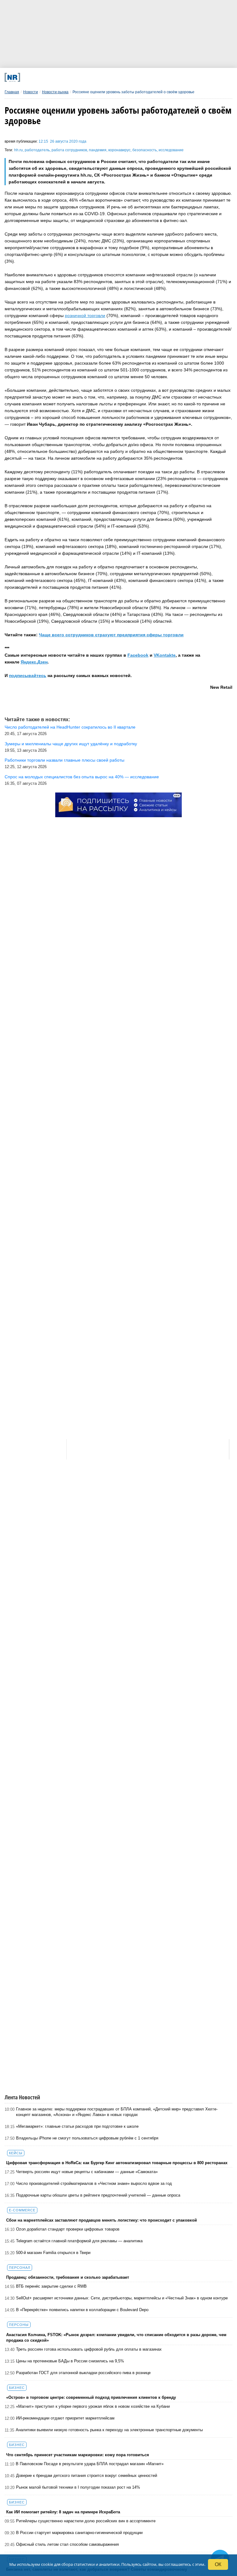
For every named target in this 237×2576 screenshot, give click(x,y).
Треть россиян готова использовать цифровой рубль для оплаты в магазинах (89, 2349)
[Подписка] (174, 77)
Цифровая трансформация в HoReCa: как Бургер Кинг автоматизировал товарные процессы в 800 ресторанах (117, 2163)
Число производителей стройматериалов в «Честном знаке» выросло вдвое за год (94, 2183)
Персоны (19, 2325)
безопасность (145, 150)
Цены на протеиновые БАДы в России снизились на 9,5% (70, 2361)
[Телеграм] (47, 77)
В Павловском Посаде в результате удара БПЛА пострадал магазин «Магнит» (90, 2464)
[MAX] (90, 77)
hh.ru (19, 150)
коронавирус (119, 150)
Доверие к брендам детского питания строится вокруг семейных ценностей (87, 2476)
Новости (31, 92)
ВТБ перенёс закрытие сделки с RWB (51, 2286)
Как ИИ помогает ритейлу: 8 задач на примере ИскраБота (63, 2512)
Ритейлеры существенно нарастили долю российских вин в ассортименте (86, 2521)
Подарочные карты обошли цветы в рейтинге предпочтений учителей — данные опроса (98, 2195)
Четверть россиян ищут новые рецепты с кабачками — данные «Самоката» (87, 2172)
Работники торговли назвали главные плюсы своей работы (64, 760)
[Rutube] (153, 77)
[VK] (69, 77)
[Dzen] (111, 77)
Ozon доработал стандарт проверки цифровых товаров (68, 2229)
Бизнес (17, 2388)
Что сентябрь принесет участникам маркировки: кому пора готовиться (78, 2455)
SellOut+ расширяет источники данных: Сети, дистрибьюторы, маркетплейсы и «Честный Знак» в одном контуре (122, 2298)
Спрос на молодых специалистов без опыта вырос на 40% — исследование (82, 777)
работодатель (37, 150)
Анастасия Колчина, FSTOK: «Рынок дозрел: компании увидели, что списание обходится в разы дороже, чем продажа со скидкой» (116, 2338)
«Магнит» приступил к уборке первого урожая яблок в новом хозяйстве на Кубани (93, 2406)
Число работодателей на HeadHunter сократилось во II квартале (70, 727)
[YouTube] (132, 77)
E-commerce (22, 2210)
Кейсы (16, 2153)
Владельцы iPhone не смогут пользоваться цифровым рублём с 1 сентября (87, 2138)
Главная (12, 92)
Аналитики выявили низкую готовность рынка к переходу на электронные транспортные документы (109, 2430)
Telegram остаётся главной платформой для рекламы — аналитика (79, 2241)
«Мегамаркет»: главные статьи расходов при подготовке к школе (77, 2126)
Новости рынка (55, 92)
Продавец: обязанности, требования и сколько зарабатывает (68, 2277)
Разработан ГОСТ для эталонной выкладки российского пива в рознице (83, 2373)
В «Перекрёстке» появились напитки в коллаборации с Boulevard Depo (82, 2310)
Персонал (20, 2268)
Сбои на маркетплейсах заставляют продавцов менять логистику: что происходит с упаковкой (102, 2220)
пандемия (98, 150)
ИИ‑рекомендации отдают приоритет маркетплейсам (65, 2418)
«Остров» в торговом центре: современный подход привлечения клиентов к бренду (91, 2397)
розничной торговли (85, 316)
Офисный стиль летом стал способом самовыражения (67, 2544)
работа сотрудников (69, 150)
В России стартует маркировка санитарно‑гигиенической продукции (79, 2533)
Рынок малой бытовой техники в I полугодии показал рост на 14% (78, 2487)
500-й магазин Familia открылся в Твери (53, 2253)
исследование (171, 150)
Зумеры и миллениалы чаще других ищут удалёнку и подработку (71, 744)
